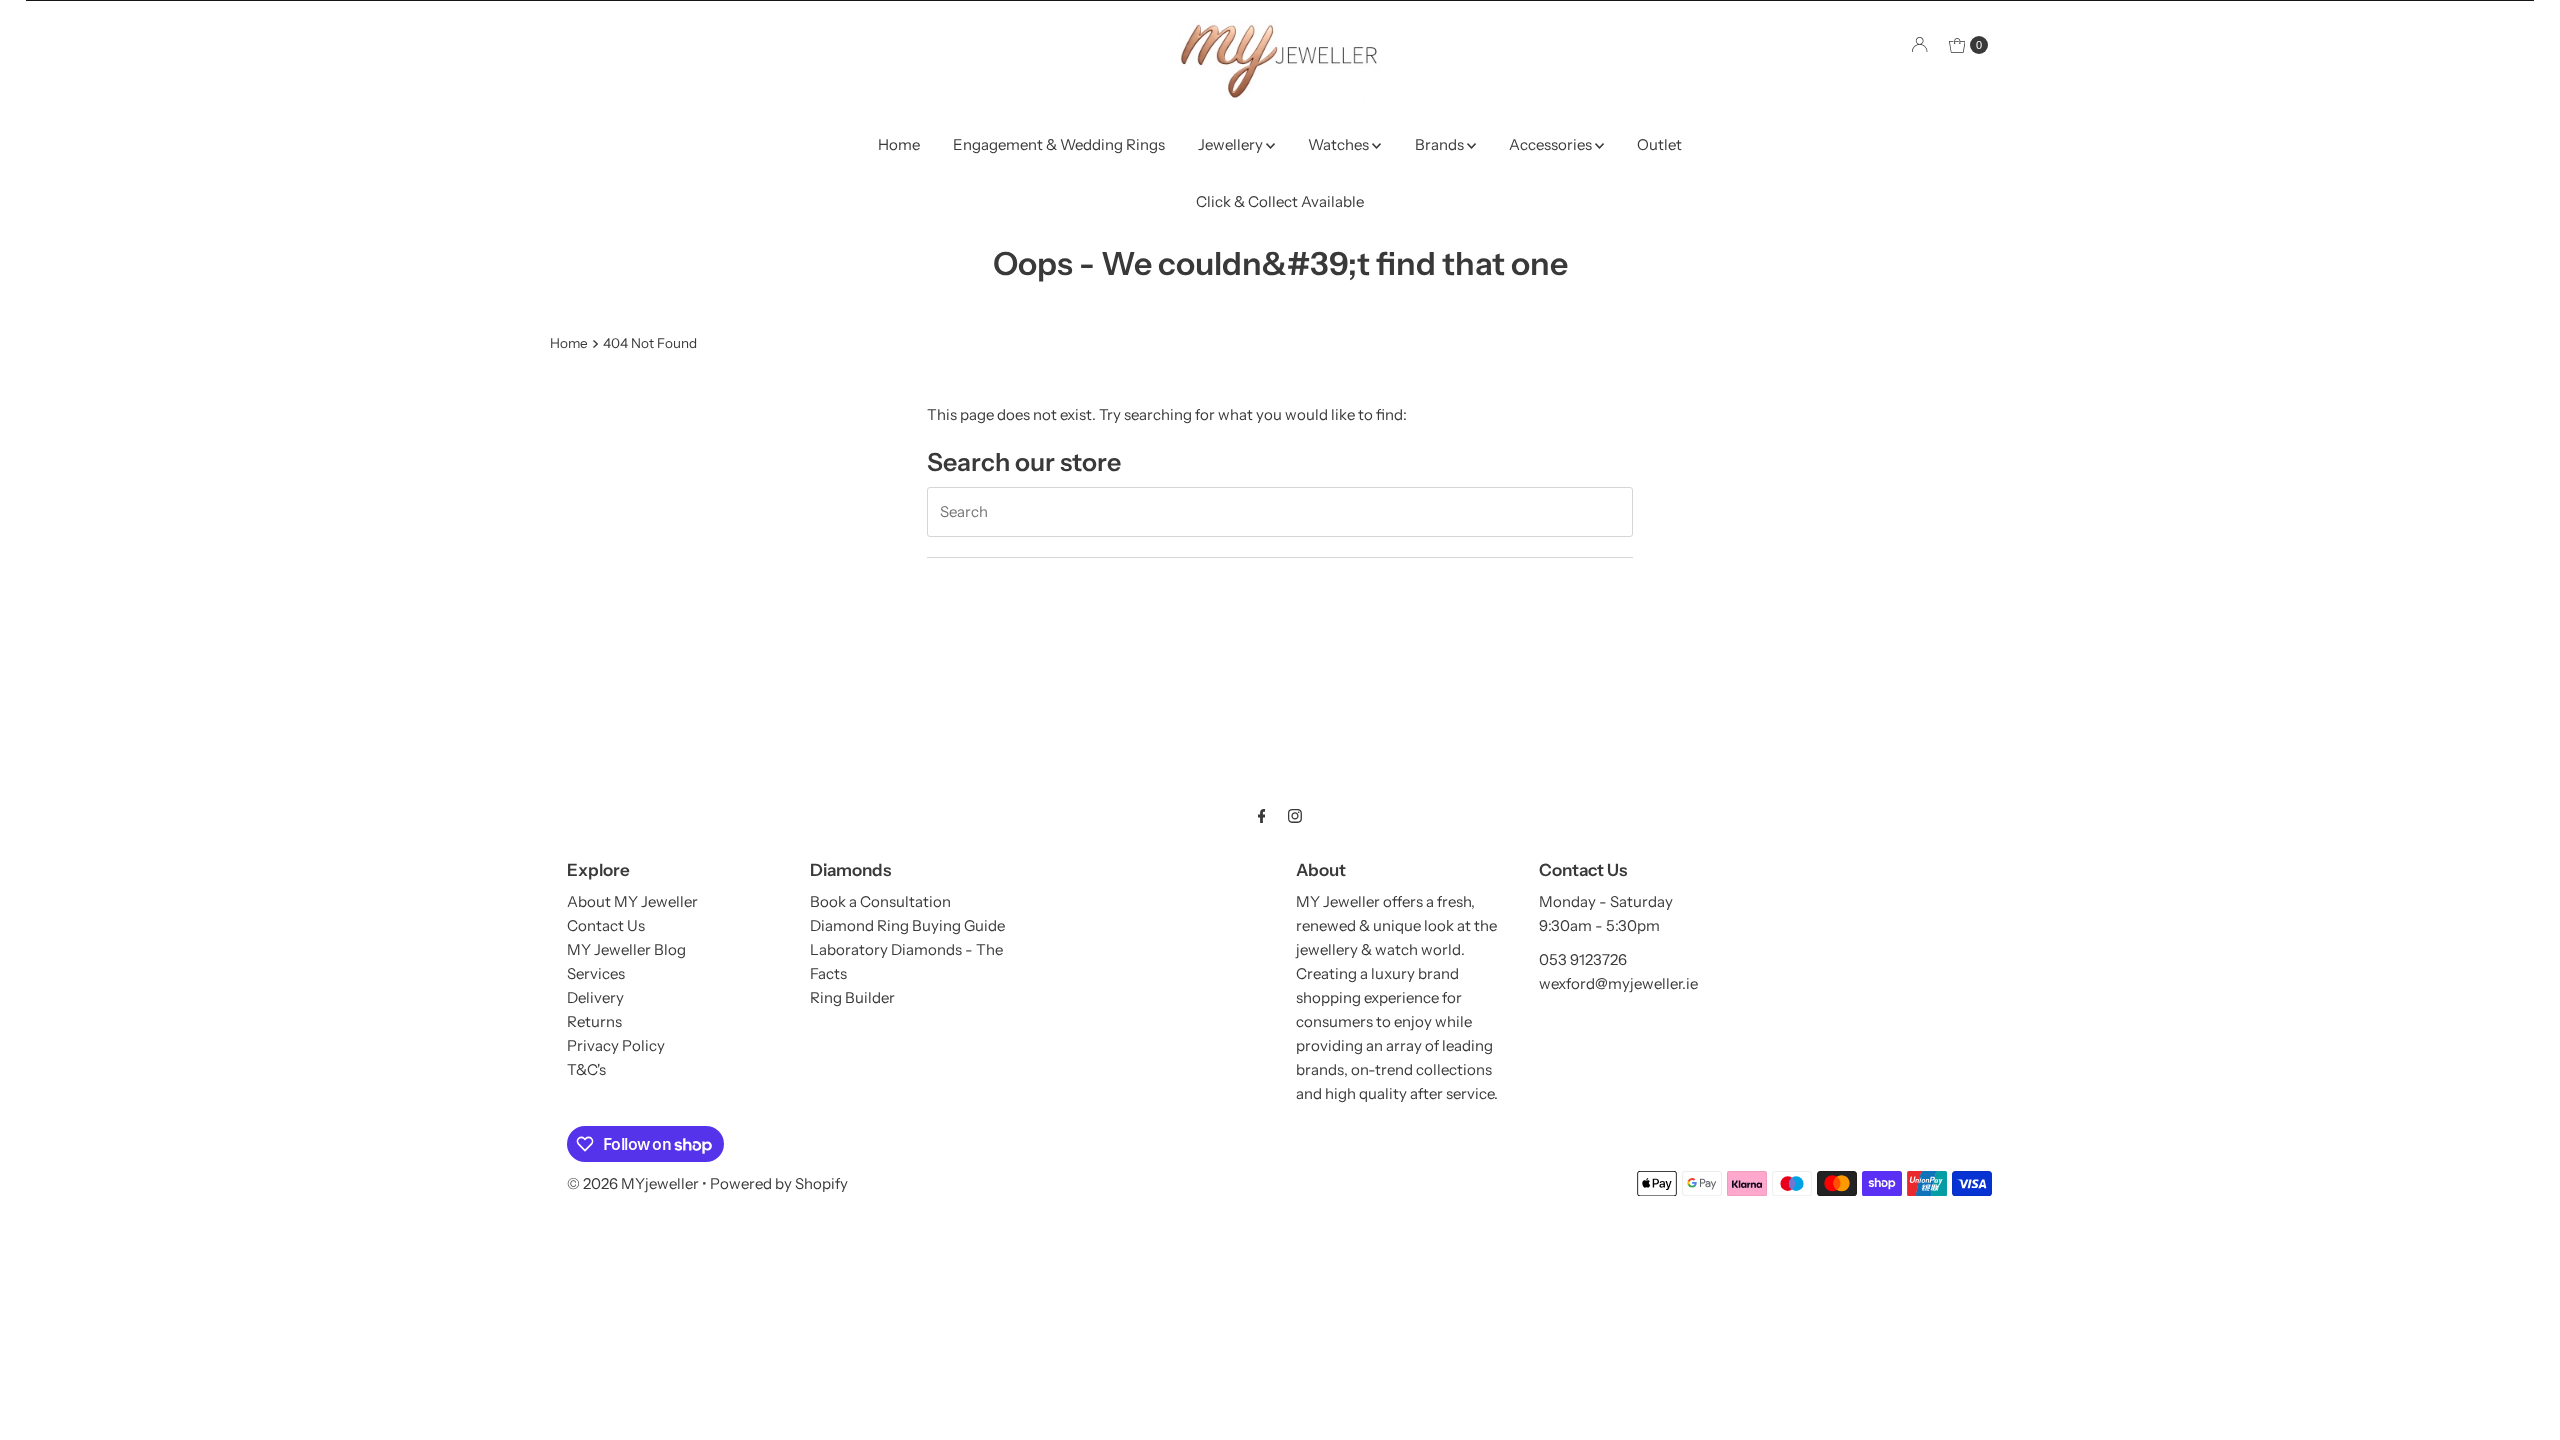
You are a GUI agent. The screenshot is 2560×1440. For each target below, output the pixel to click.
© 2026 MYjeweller (633, 1183)
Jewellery (1232, 144)
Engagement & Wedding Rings (1059, 144)
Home (899, 144)
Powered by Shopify (779, 1183)
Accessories (1552, 144)
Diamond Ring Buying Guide (907, 925)
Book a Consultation (880, 901)
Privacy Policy (616, 1045)
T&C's (586, 1069)
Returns (594, 1021)
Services (596, 973)
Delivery (595, 997)
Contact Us (606, 925)
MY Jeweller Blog (626, 949)
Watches (1340, 144)
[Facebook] (1262, 816)
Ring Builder (852, 997)
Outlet (1659, 144)
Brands (1441, 144)
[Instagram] (1295, 816)
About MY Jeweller (632, 901)
